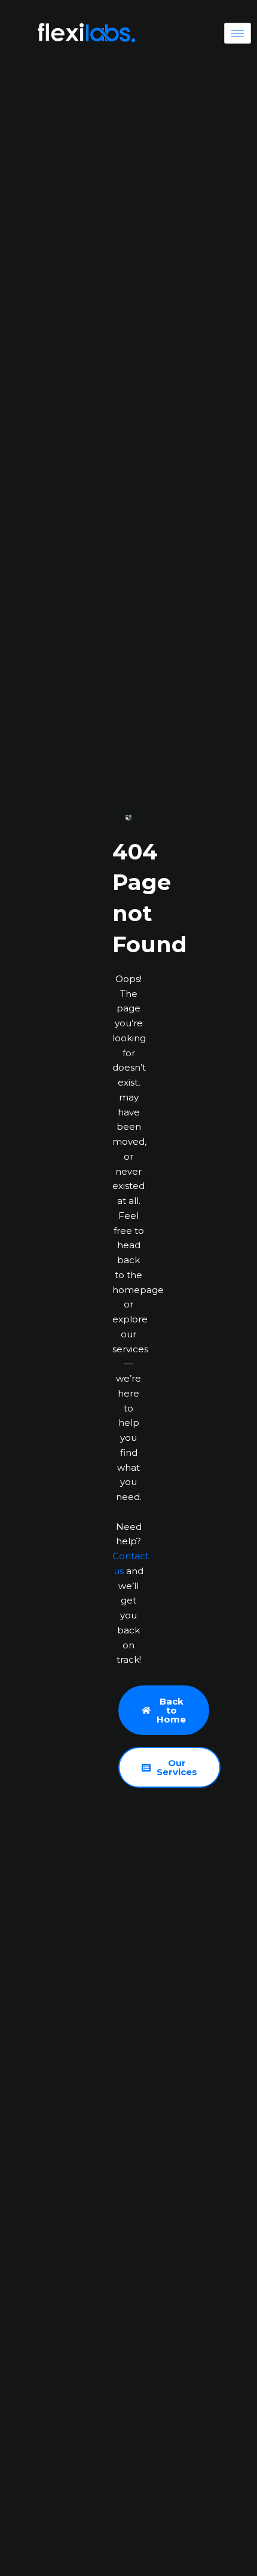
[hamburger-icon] (238, 33)
